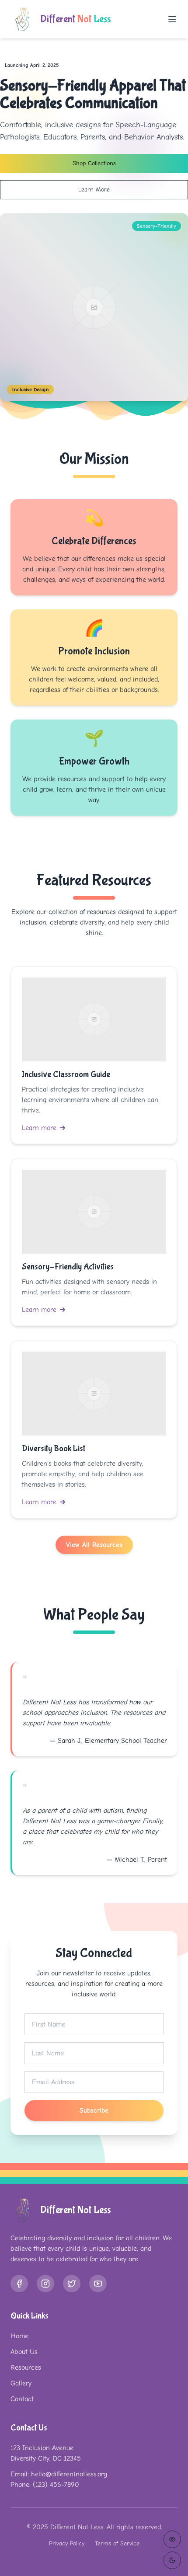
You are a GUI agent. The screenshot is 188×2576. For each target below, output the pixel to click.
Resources (26, 2367)
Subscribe (94, 2110)
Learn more (39, 1128)
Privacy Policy (67, 2543)
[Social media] (19, 2284)
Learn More (94, 189)
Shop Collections (94, 163)
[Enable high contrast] (172, 2539)
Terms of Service (117, 2543)
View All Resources (94, 1545)
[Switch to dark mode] (172, 2560)
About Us (24, 2352)
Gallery (21, 2383)
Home (19, 2336)
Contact (22, 2399)
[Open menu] (172, 19)
